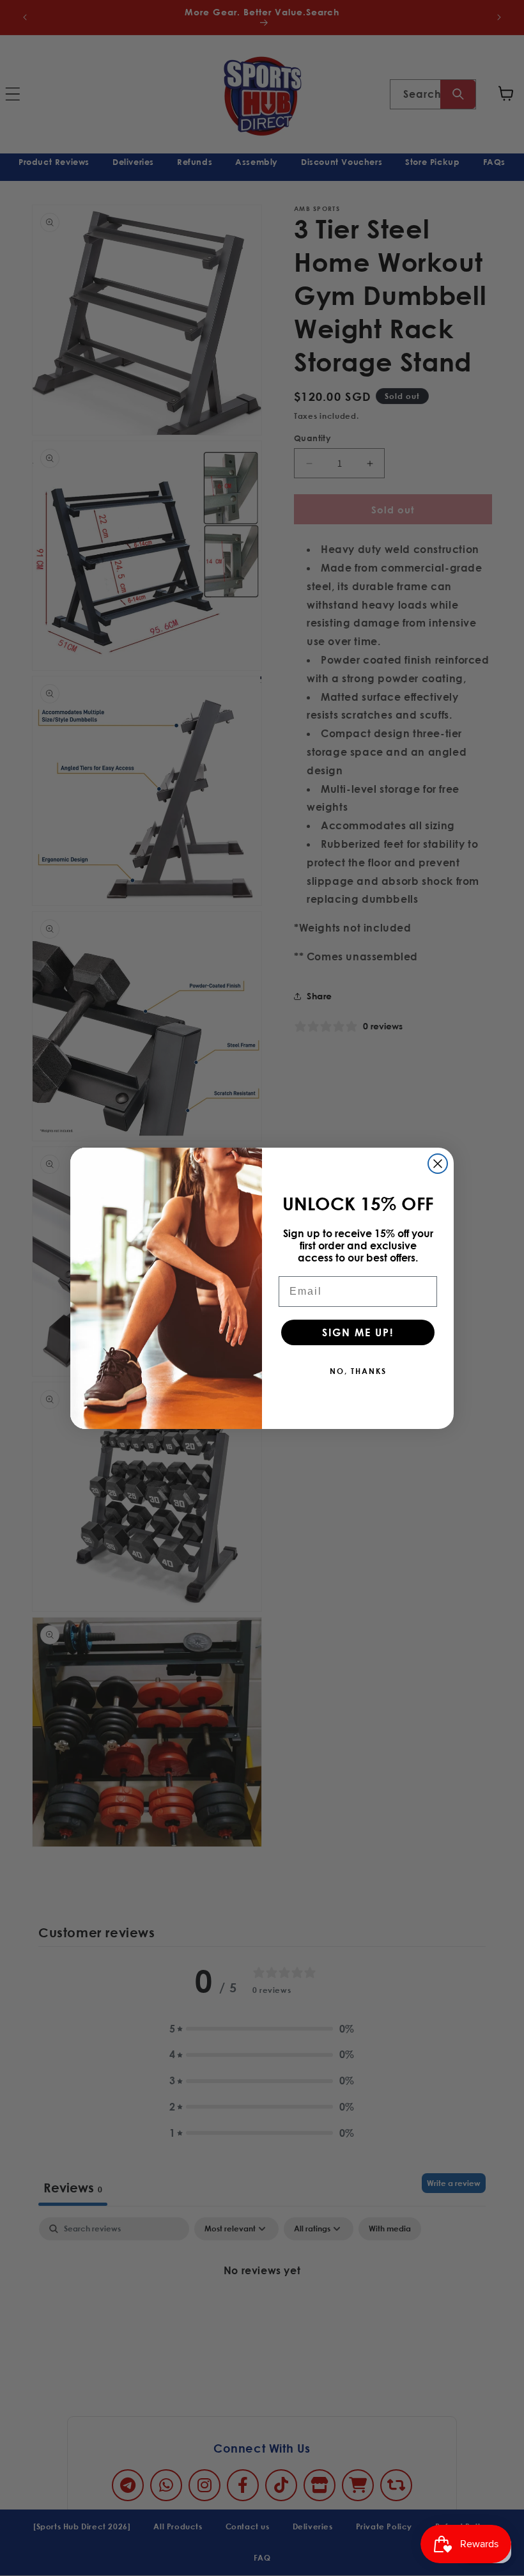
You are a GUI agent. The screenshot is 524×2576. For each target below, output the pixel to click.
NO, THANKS (358, 1371)
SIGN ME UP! (358, 1332)
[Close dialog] (438, 1164)
